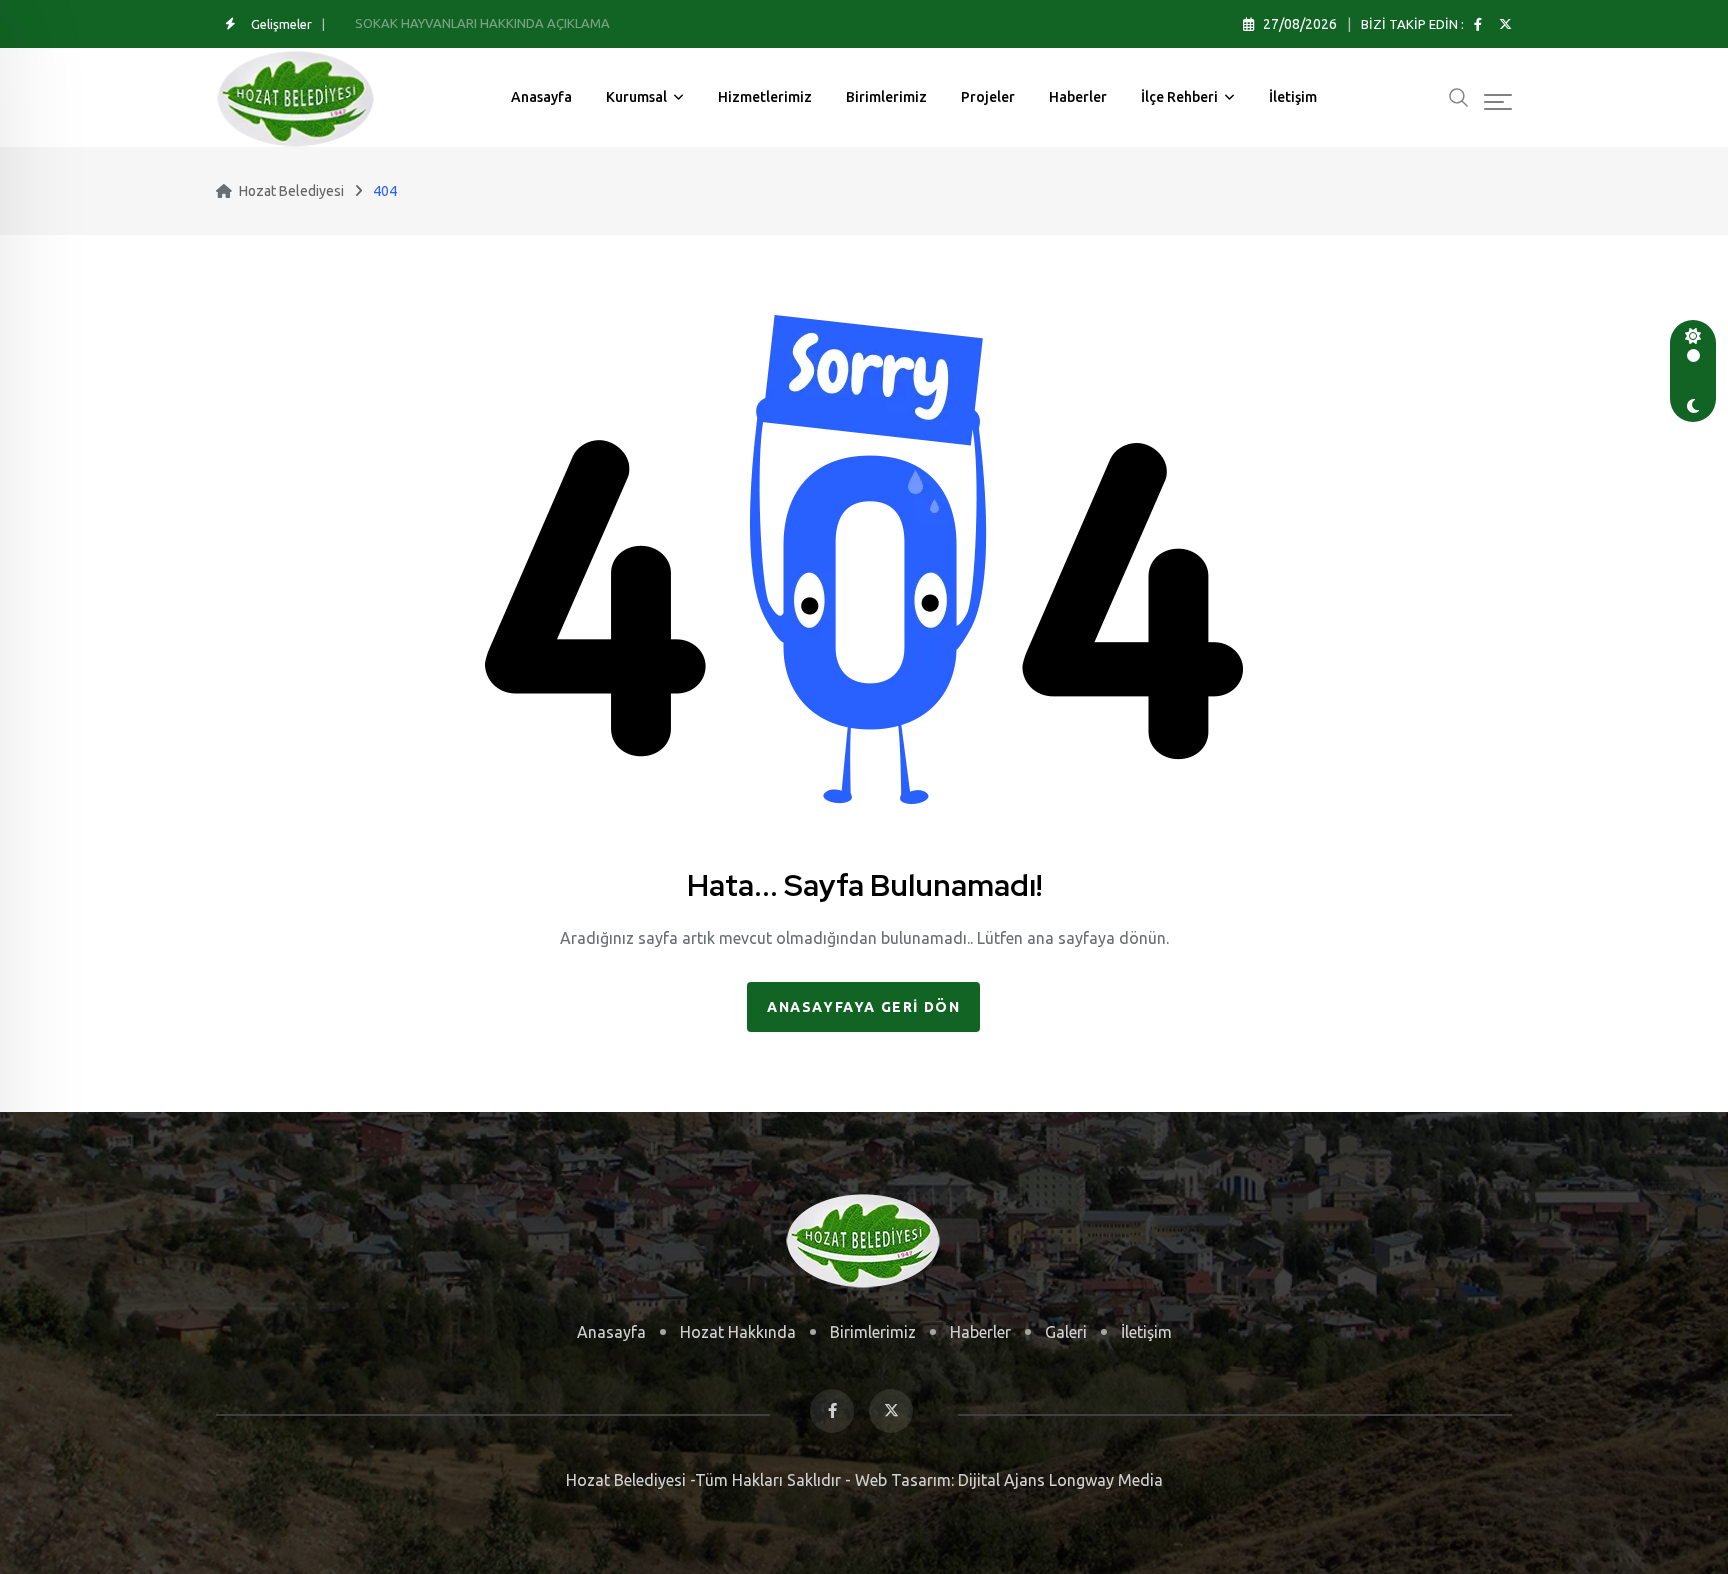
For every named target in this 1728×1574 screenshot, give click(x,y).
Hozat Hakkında (738, 1332)
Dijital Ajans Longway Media (1058, 1480)
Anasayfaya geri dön (863, 1007)
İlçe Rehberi (1179, 97)
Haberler (1078, 97)
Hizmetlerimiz (765, 97)
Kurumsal (636, 97)
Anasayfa (541, 97)
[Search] (1459, 95)
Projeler (988, 97)
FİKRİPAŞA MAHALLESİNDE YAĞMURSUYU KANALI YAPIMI (524, 23)
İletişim (1293, 97)
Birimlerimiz (886, 97)
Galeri (1066, 1332)
